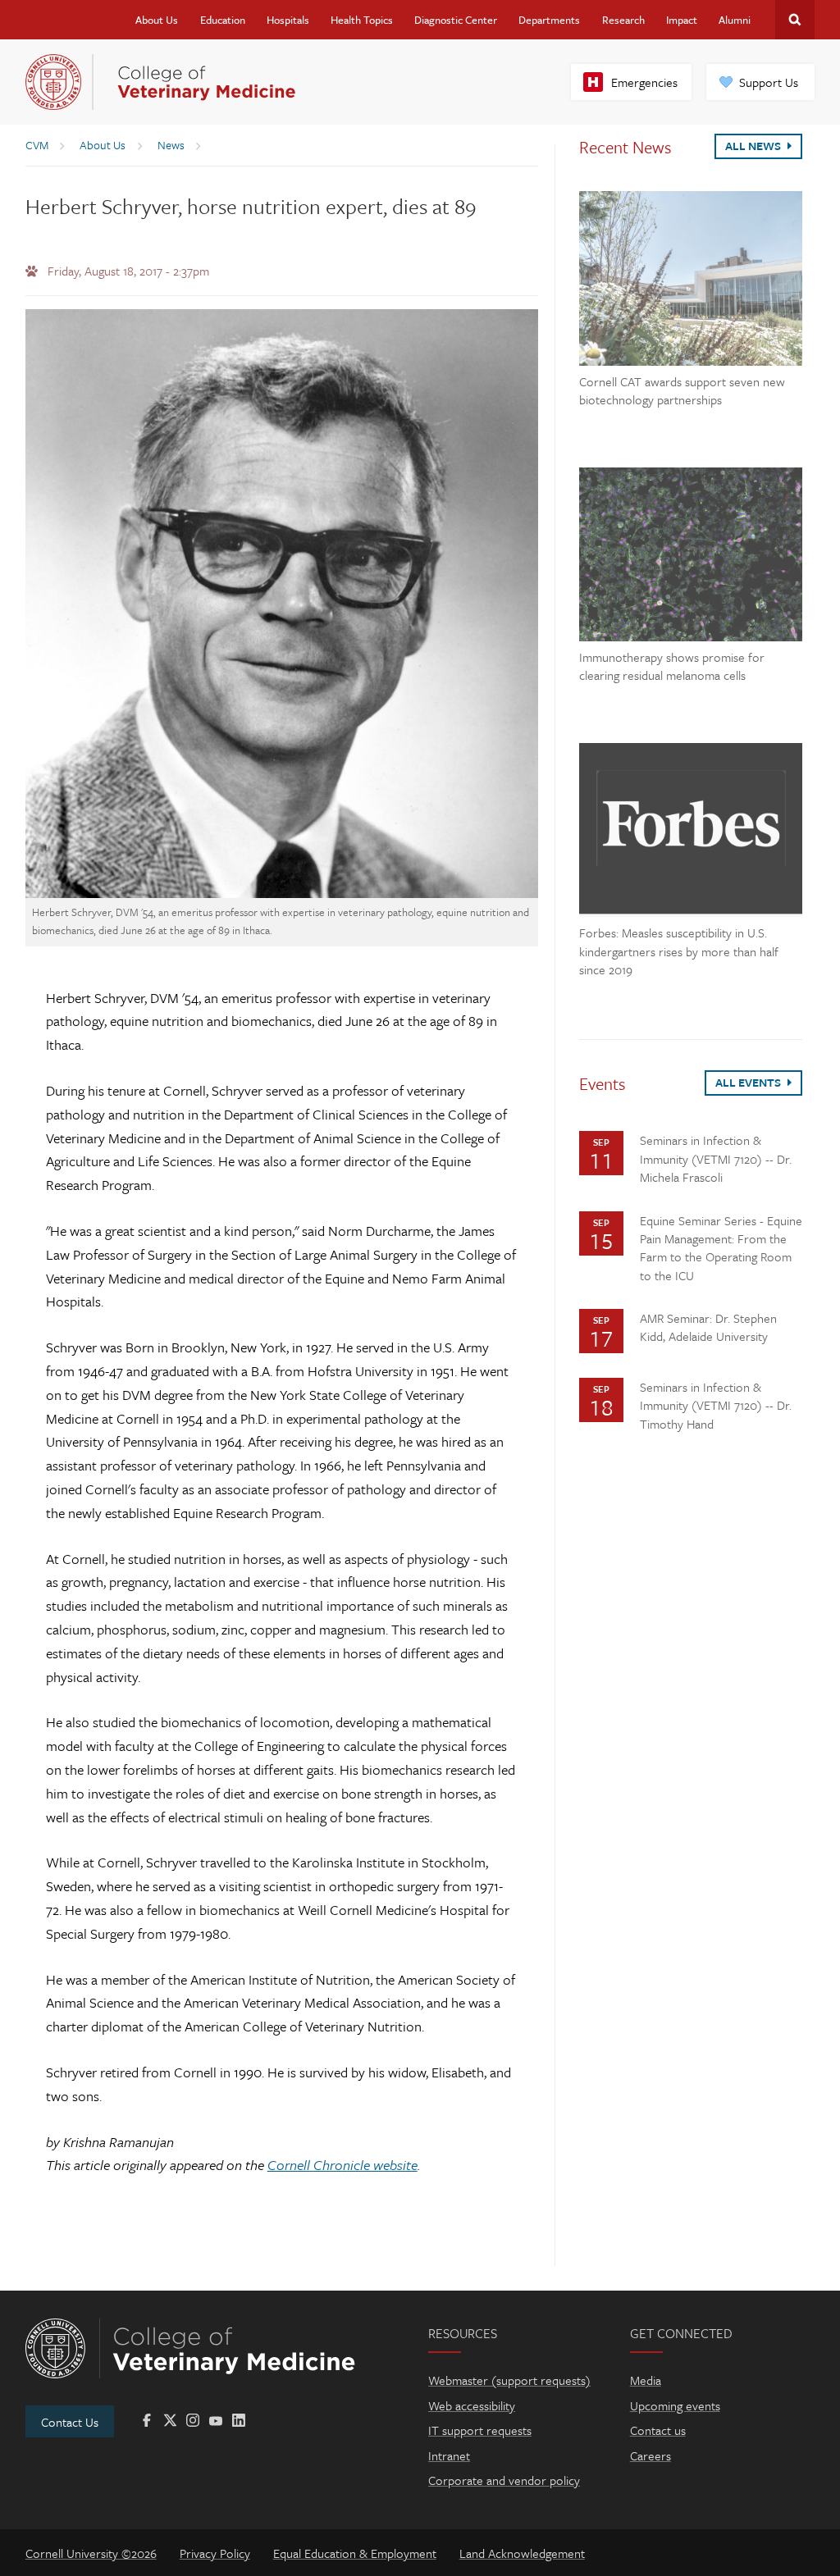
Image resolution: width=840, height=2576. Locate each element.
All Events (749, 1082)
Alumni (735, 20)
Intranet (449, 2455)
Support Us (769, 82)
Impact (682, 20)
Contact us (658, 2430)
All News (754, 146)
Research (623, 20)
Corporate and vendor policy (504, 2480)
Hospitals (288, 20)
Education (223, 20)
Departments (549, 20)
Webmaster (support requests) (509, 2380)
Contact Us (70, 2422)
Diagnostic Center (456, 20)
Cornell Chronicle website (342, 2165)
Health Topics (362, 20)
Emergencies (644, 82)
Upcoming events (675, 2405)
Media (646, 2380)
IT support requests (480, 2430)
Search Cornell (795, 20)
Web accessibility (472, 2405)
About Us (157, 20)
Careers (651, 2455)
